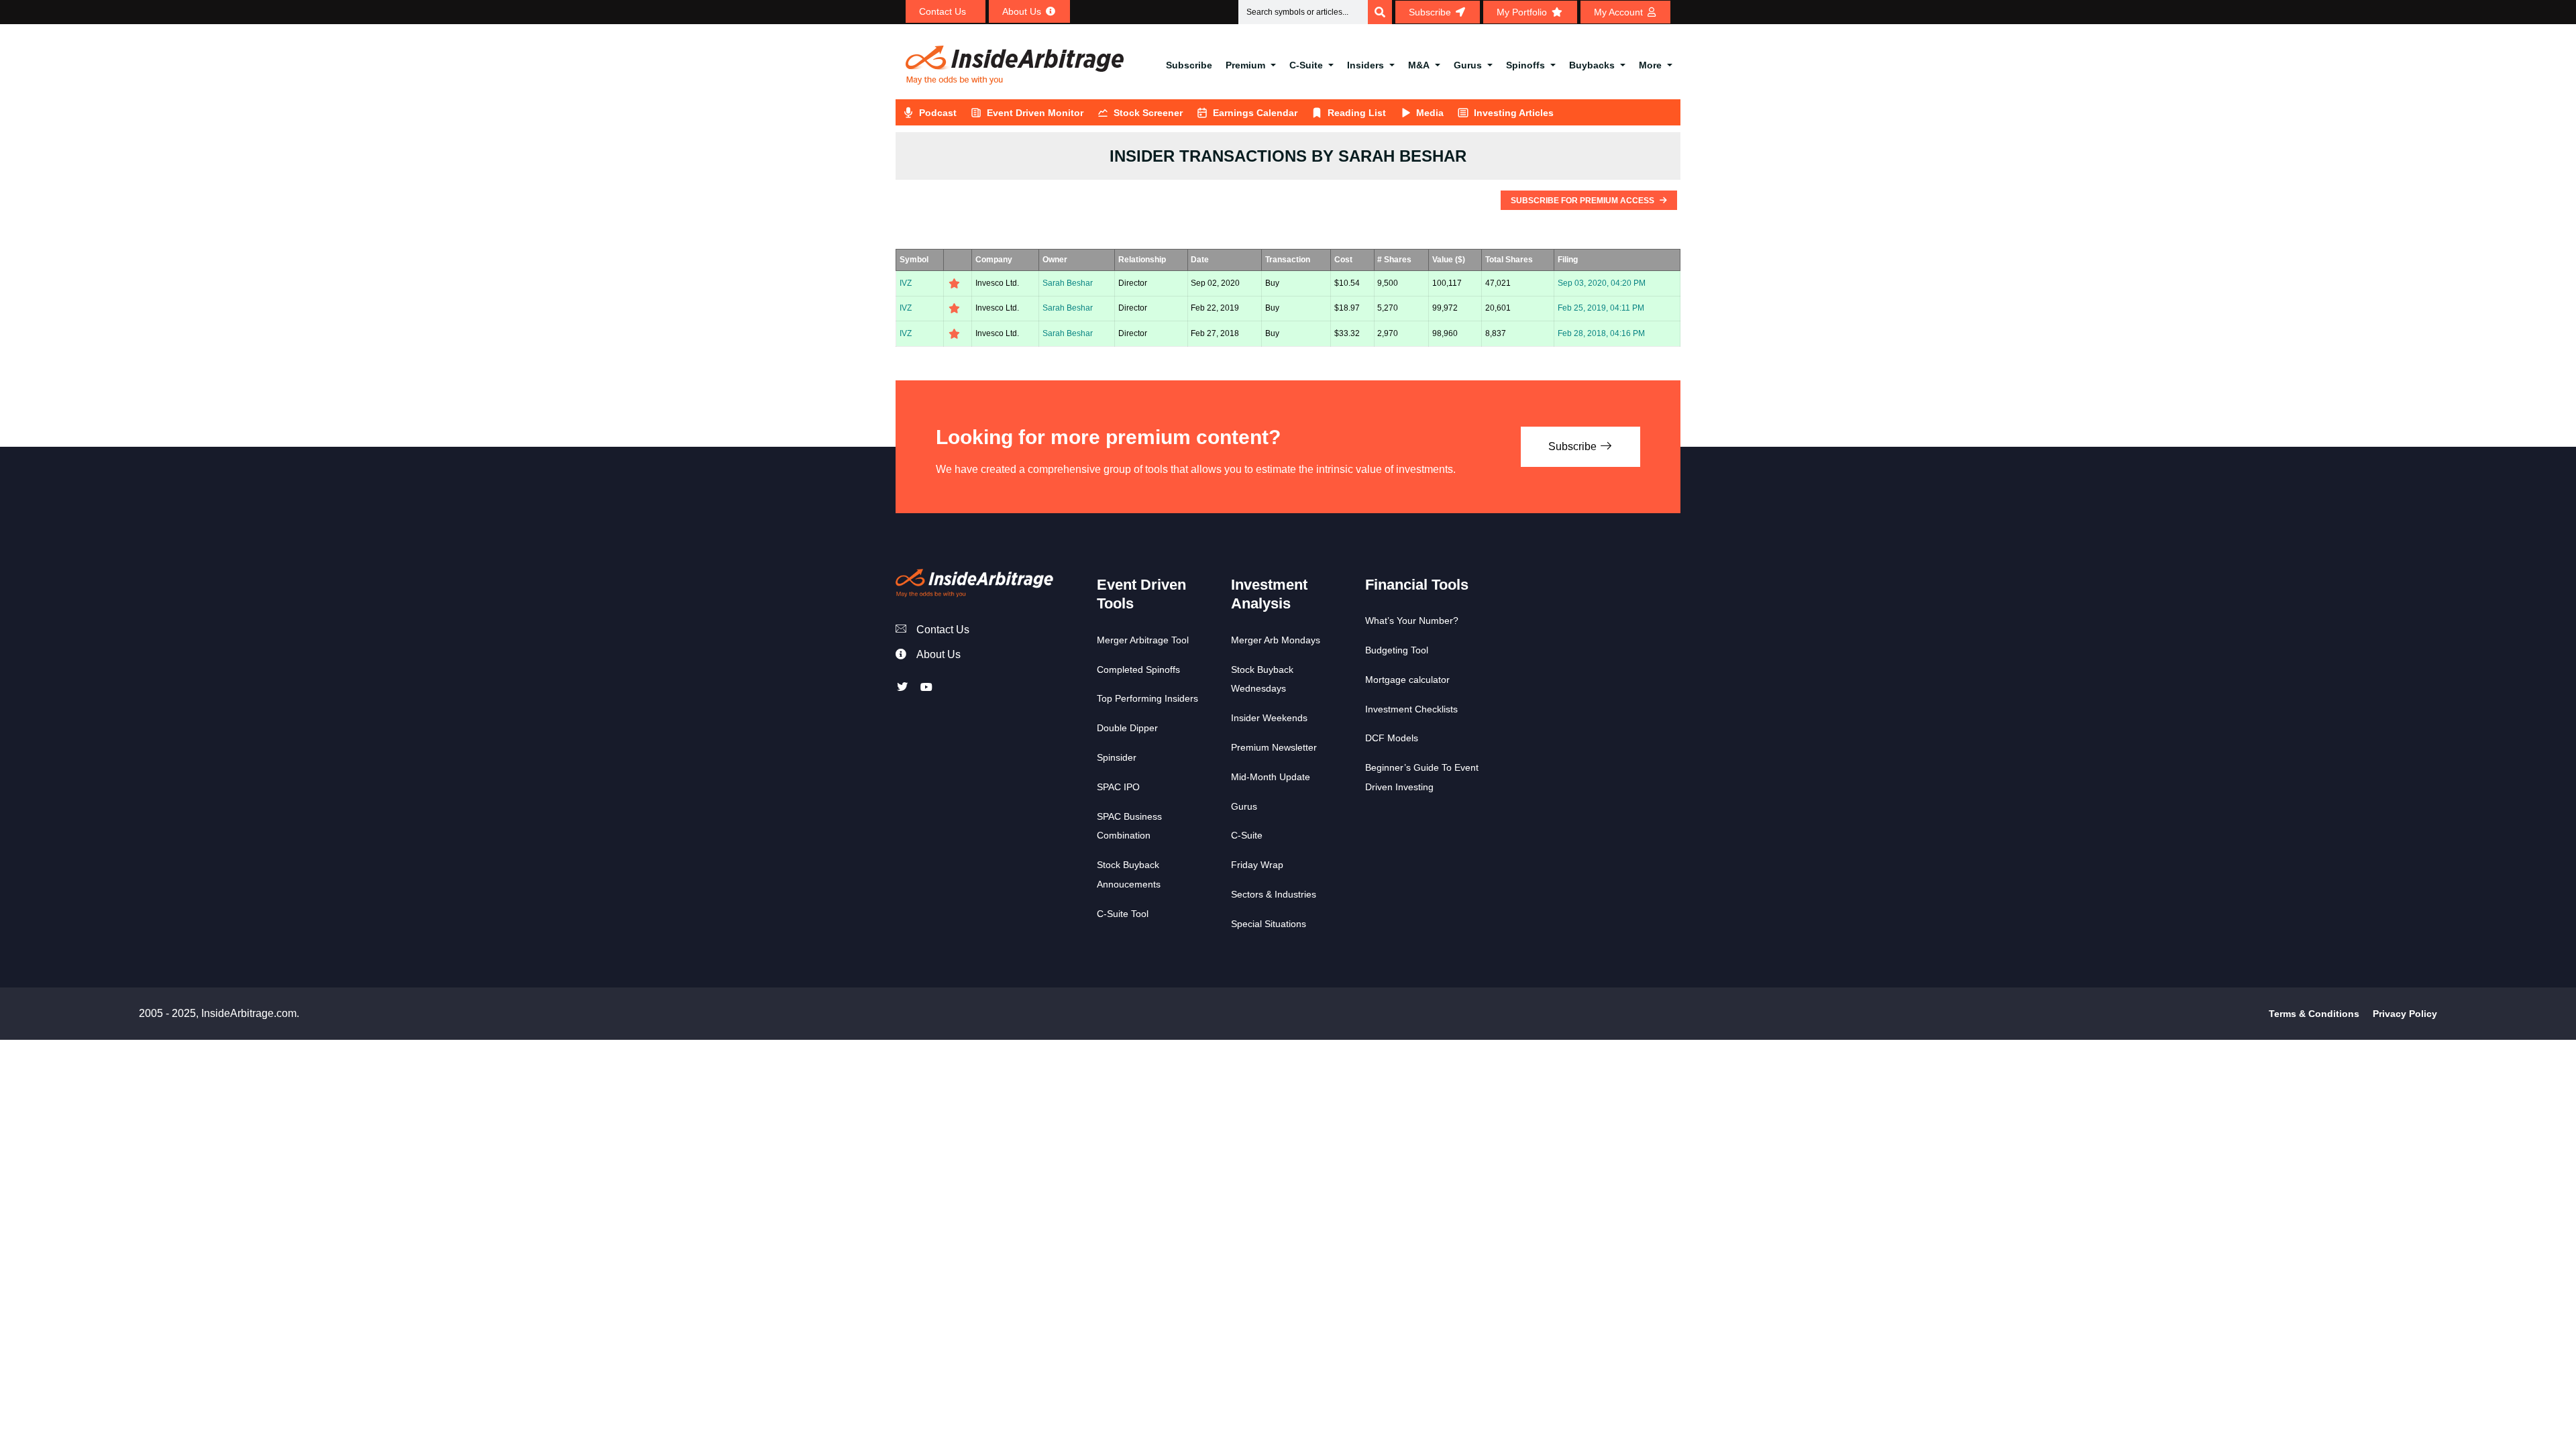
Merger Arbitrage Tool (1143, 640)
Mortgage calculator (1407, 680)
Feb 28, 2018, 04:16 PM (1601, 333)
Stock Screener (1148, 113)
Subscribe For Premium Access (1584, 201)
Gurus (1468, 65)
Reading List (1357, 113)
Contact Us (943, 630)
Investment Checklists (1411, 709)
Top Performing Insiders (1147, 698)
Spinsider (1117, 757)
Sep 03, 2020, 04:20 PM (1602, 283)
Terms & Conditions (2314, 1014)
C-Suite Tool (1123, 914)
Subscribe (1189, 65)
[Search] (1380, 12)
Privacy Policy (2405, 1014)
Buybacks (1592, 65)
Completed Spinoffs (1138, 669)
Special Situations (1269, 924)
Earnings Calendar (1255, 113)
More (1650, 65)
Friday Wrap (1257, 865)
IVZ (906, 283)
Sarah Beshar (1068, 283)
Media (1430, 113)
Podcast (938, 113)
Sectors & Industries (1274, 894)
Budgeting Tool (1397, 650)
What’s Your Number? (1412, 621)
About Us (938, 654)
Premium (1245, 65)
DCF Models (1392, 738)
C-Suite (1306, 65)
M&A (1419, 65)
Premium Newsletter (1274, 747)
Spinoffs (1525, 65)
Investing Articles (1514, 113)
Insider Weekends (1269, 718)
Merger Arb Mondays (1276, 640)
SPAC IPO (1118, 787)
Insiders (1365, 65)
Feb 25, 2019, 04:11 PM (1601, 308)
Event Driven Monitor (1035, 113)
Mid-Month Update (1271, 777)
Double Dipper (1127, 728)
